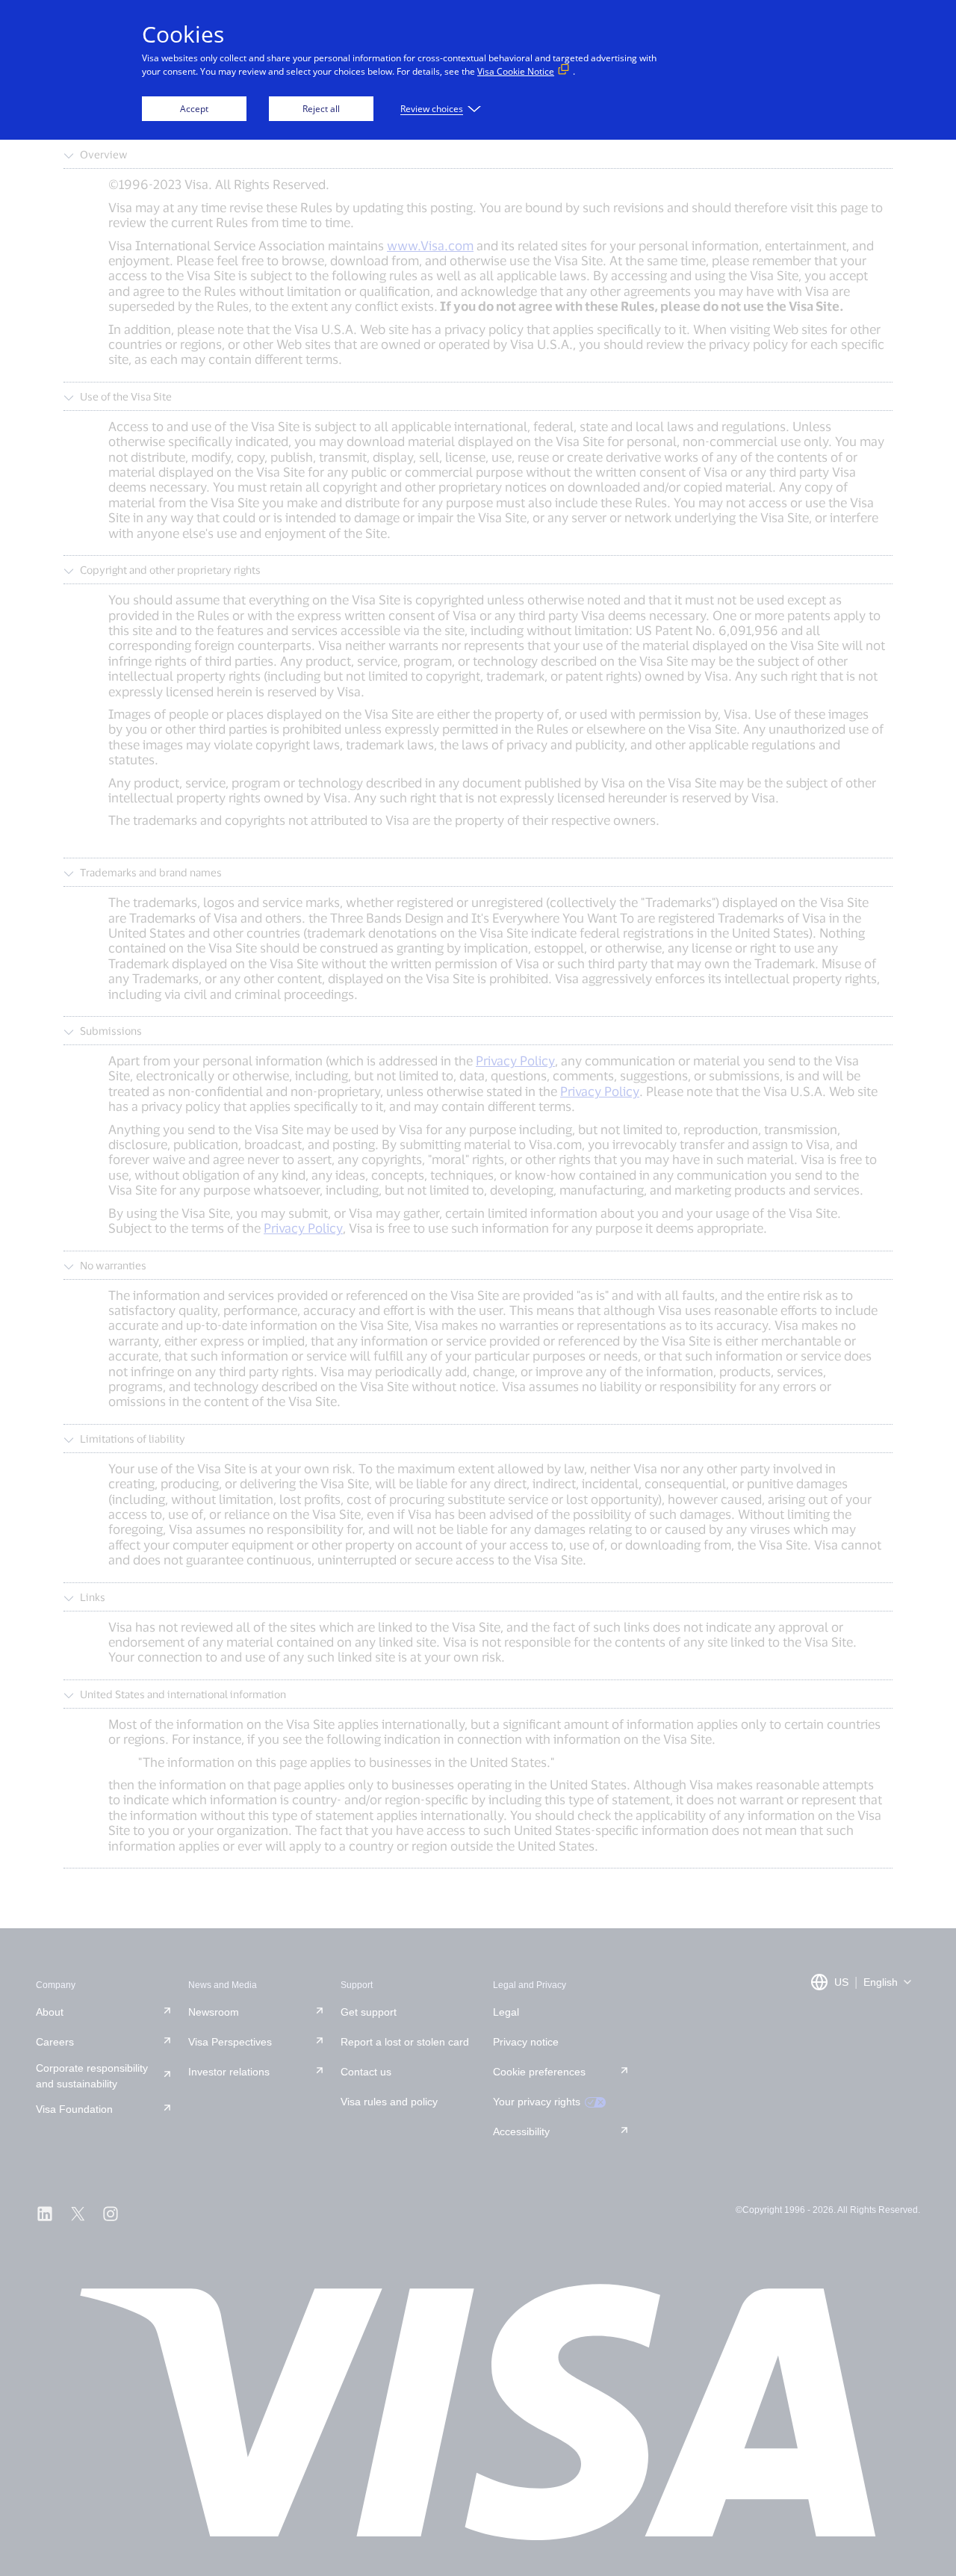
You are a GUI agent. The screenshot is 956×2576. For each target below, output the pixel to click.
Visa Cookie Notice (516, 71)
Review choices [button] (432, 109)
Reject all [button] (321, 109)
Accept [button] (194, 109)
